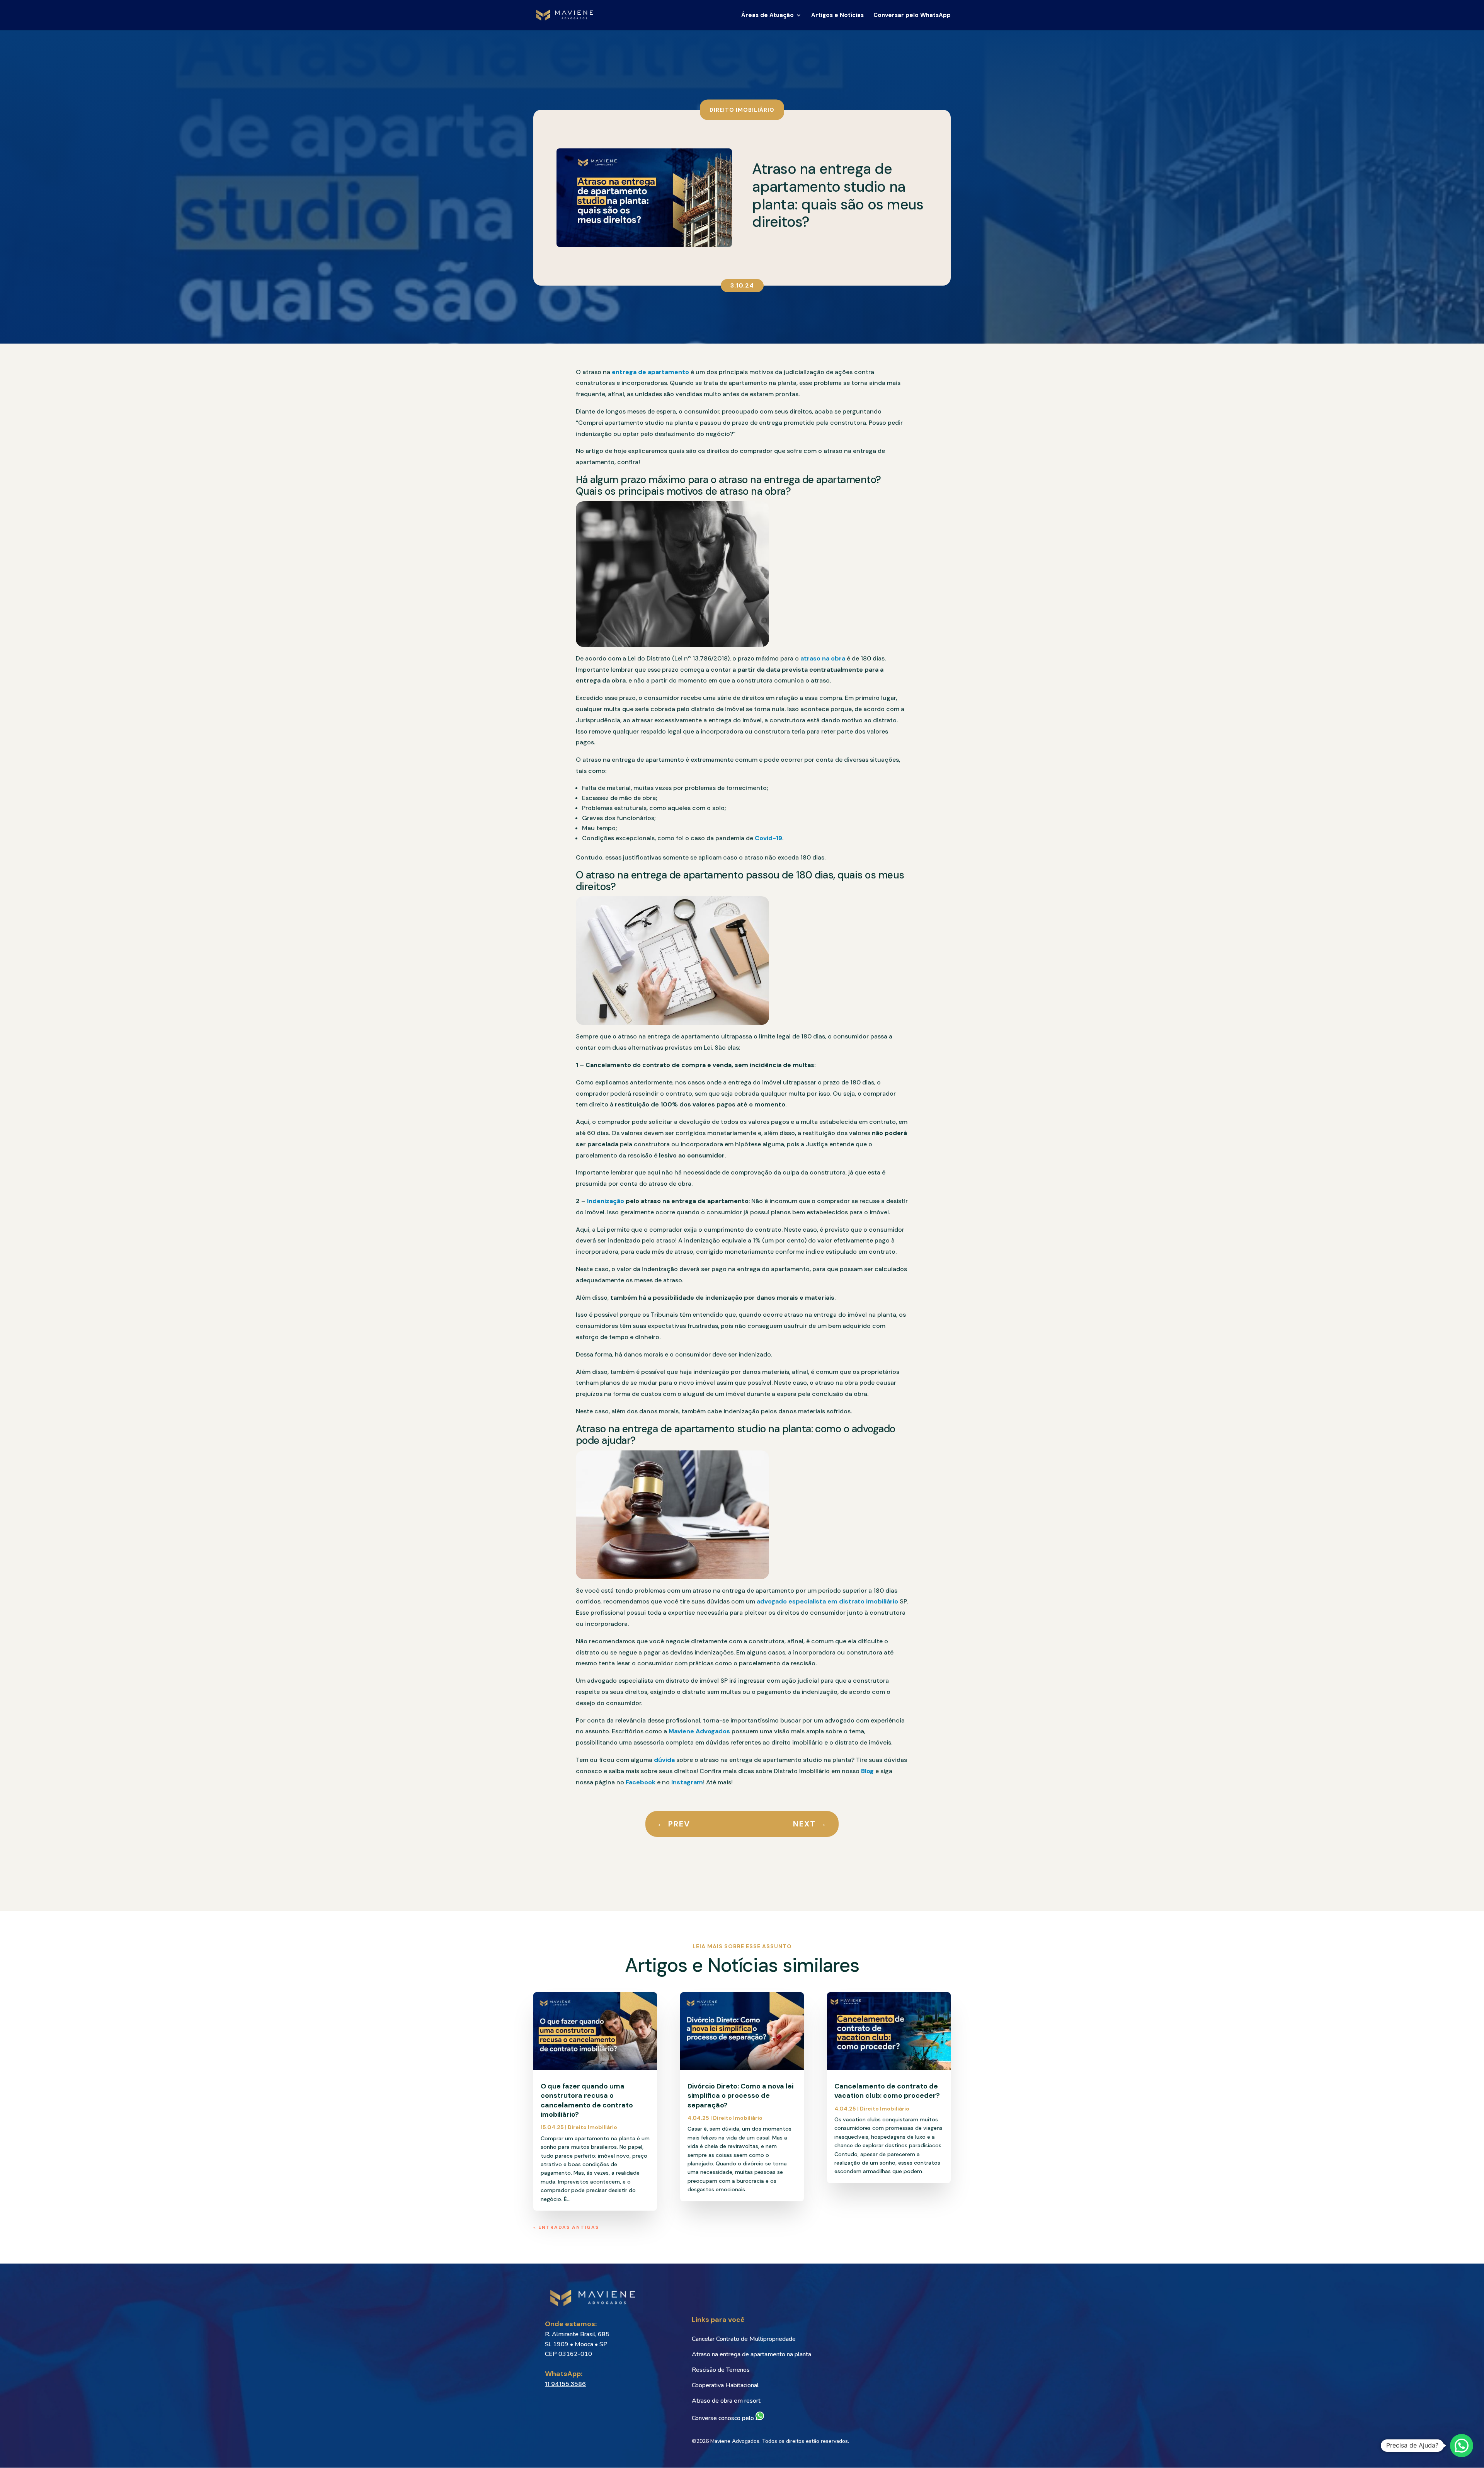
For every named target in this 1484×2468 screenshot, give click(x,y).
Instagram (687, 1782)
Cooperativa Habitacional (725, 2385)
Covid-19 (768, 838)
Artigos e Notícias (837, 16)
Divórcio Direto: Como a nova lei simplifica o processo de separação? (740, 2096)
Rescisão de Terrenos (721, 2370)
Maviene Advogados (699, 1731)
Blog (867, 1771)
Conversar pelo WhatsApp (912, 16)
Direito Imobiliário (742, 109)
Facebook (641, 1782)
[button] (1462, 2446)
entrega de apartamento (650, 372)
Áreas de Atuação (768, 16)
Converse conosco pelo (724, 2418)
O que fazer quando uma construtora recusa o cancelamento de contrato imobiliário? (587, 2100)
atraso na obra (823, 658)
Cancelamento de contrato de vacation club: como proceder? (887, 2091)
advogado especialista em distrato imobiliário (827, 1601)
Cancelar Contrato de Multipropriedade (744, 2339)
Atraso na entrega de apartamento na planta (751, 2354)
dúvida (664, 1760)
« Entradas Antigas (566, 2227)
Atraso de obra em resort (726, 2401)
